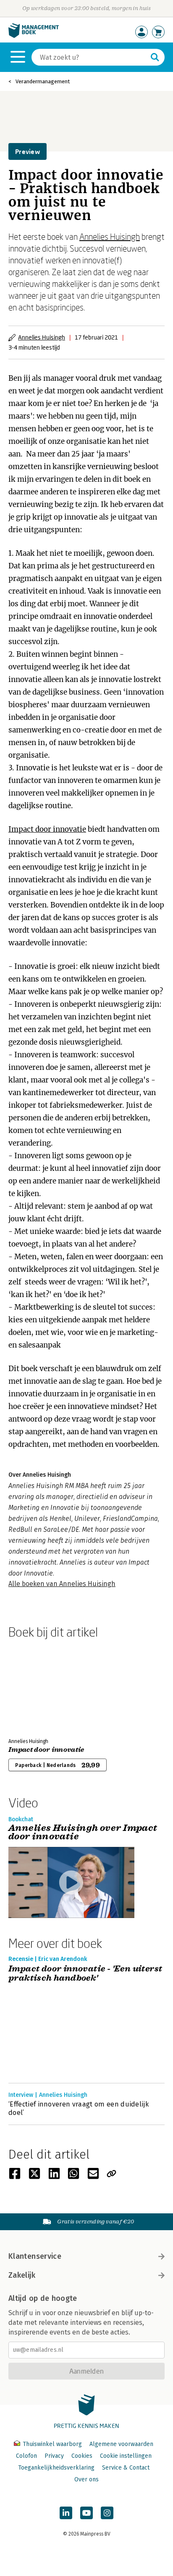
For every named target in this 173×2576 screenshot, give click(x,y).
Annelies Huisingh (110, 236)
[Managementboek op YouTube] (86, 2513)
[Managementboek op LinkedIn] (66, 2513)
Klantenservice (35, 2256)
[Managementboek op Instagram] (107, 2513)
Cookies (82, 2456)
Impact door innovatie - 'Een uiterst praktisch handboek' (85, 1974)
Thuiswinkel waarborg (52, 2444)
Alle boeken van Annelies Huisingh (62, 1584)
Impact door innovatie (47, 829)
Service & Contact (126, 2468)
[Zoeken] (155, 57)
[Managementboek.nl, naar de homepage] (34, 36)
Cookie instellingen (126, 2456)
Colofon (26, 2456)
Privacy (54, 2456)
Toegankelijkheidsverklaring (56, 2468)
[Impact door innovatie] (38, 1687)
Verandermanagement (43, 81)
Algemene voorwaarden (121, 2444)
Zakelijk (22, 2275)
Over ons (86, 2479)
